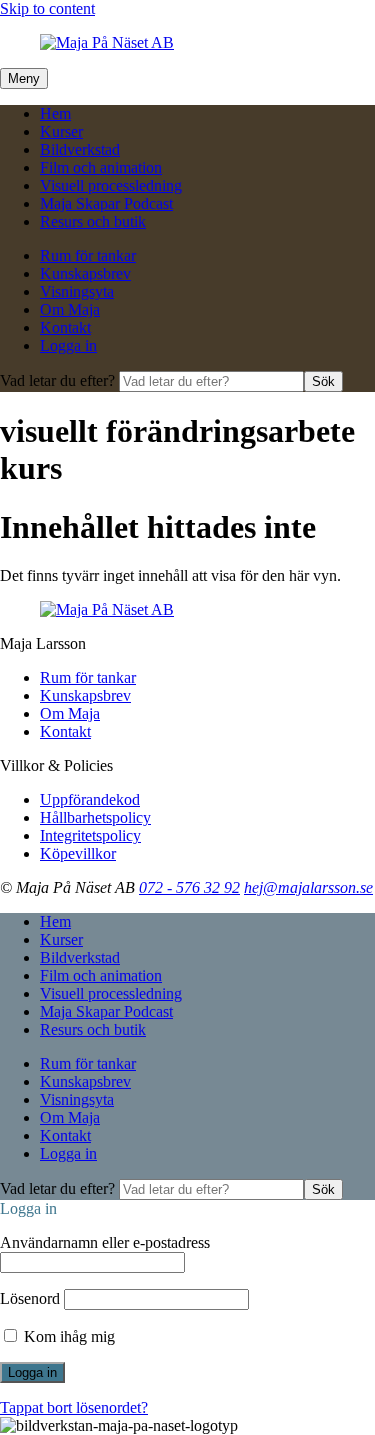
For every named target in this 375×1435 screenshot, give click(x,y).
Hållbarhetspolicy (95, 817)
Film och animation (101, 167)
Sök (323, 381)
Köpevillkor (78, 853)
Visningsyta (77, 291)
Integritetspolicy (90, 835)
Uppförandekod (90, 799)
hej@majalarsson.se (308, 887)
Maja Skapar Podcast (106, 203)
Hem (55, 113)
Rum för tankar (88, 255)
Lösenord (30, 1298)
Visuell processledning (111, 185)
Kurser (61, 131)
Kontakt (65, 327)
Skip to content (47, 8)
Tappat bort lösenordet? (74, 1407)
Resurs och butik (93, 221)
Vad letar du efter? (59, 380)
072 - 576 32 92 (189, 887)
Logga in (68, 345)
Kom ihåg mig (67, 1336)
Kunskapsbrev (85, 273)
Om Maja (70, 309)
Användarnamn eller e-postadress (105, 1242)
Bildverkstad (80, 149)
